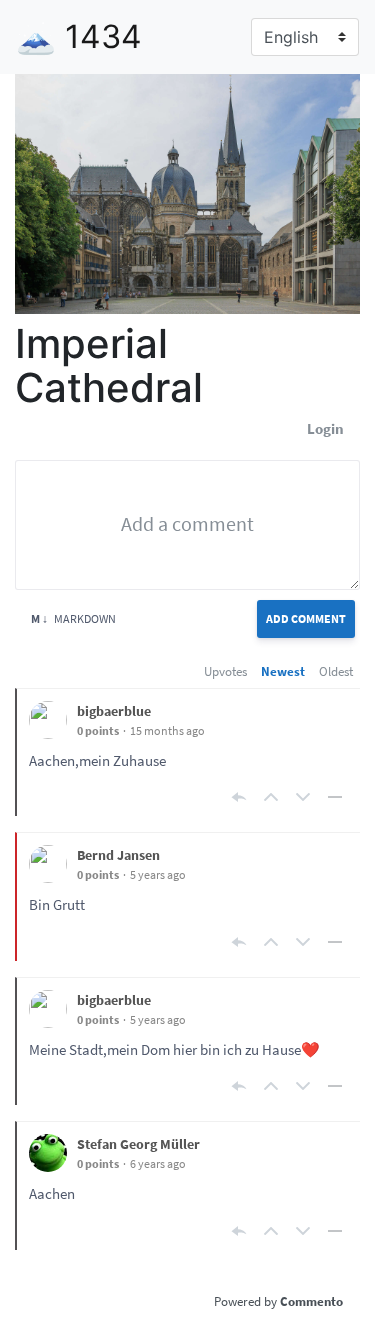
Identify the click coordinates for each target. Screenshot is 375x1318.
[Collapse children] (335, 797)
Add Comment (306, 618)
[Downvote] (303, 797)
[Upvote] (271, 797)
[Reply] (239, 797)
